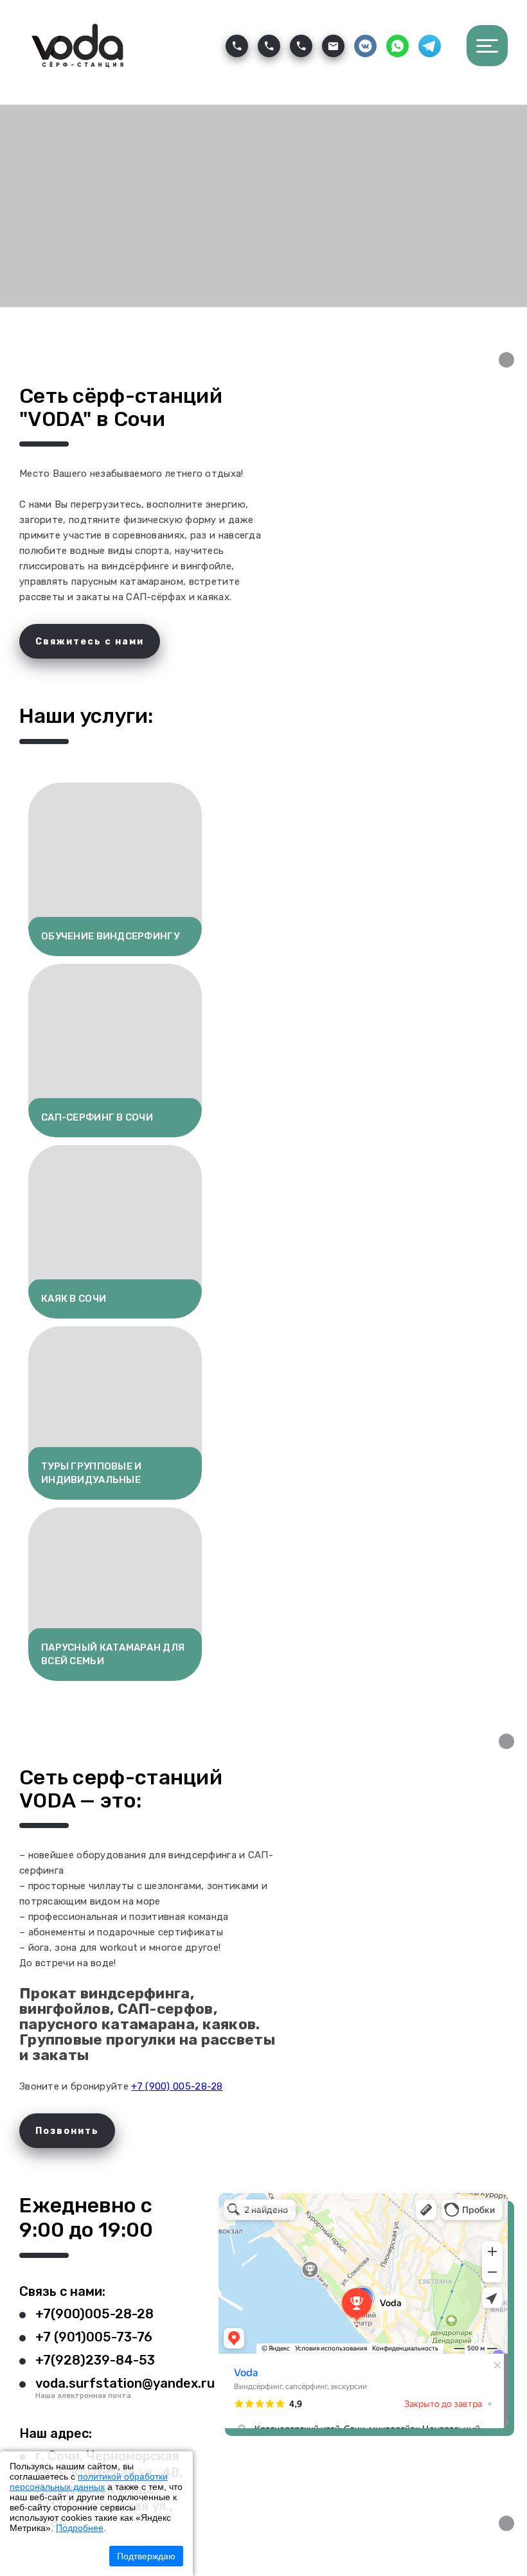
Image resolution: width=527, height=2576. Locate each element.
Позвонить (67, 2131)
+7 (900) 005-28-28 (177, 2086)
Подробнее (80, 2528)
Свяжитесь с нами (90, 642)
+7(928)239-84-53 (95, 2360)
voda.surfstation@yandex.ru (125, 2383)
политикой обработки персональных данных (89, 2482)
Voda (228, 2198)
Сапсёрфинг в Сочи (255, 2216)
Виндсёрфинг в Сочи (257, 2207)
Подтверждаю (146, 2556)
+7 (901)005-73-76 (94, 2337)
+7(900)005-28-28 (94, 2314)
